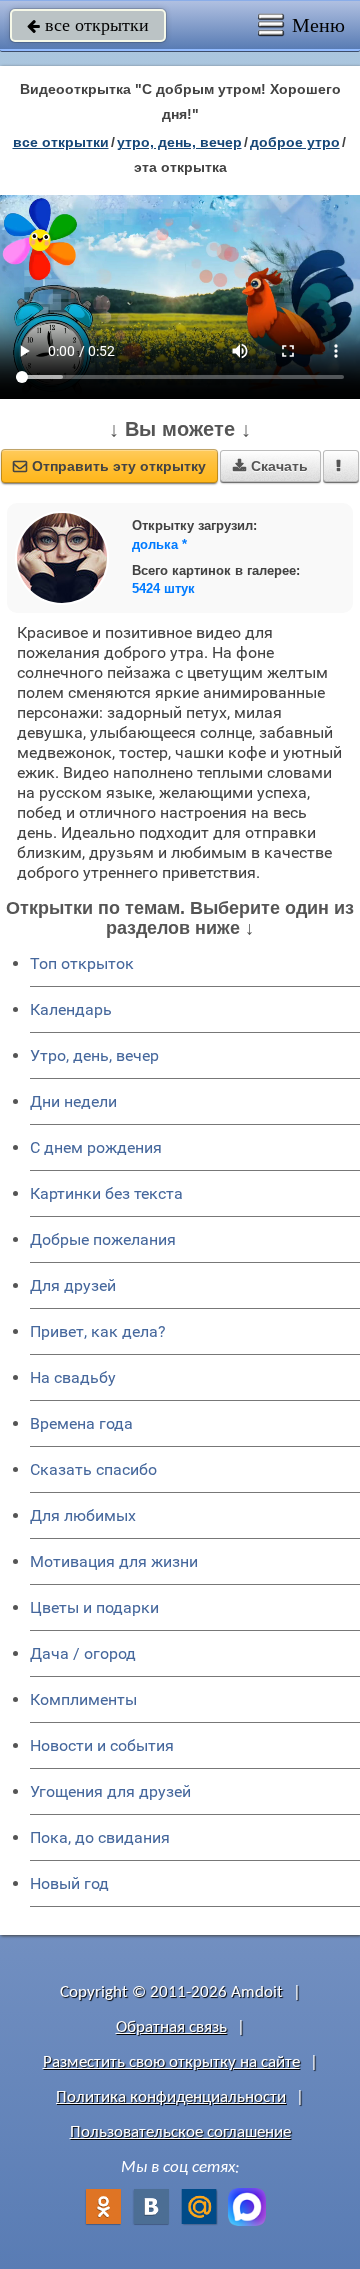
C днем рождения (96, 1147)
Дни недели (73, 1101)
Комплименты (83, 1699)
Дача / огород (83, 1653)
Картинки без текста (106, 1193)
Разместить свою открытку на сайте (171, 2062)
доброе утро (295, 142)
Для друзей (73, 1285)
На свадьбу (73, 1377)
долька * (159, 544)
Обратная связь (171, 2027)
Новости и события (102, 1745)
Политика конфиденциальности (171, 2097)
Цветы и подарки (94, 1607)
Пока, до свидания (100, 1837)
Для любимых (83, 1515)
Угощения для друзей (110, 1791)
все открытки (88, 25)
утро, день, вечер (179, 142)
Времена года (81, 1423)
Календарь (71, 1009)
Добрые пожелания (103, 1239)
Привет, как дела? (98, 1331)
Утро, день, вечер (94, 1055)
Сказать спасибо (93, 1469)
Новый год (69, 1883)
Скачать (270, 466)
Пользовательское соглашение (180, 2132)
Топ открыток (82, 963)
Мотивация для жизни (114, 1561)
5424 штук (163, 588)
